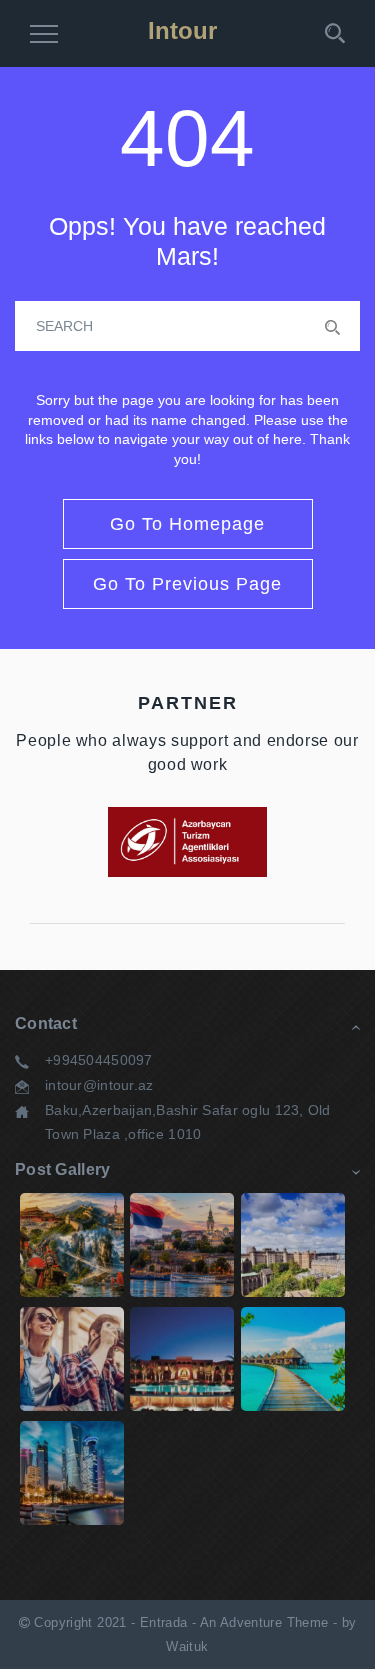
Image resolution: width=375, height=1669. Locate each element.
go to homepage (187, 524)
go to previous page (187, 584)
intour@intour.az (99, 1085)
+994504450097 (99, 1060)
